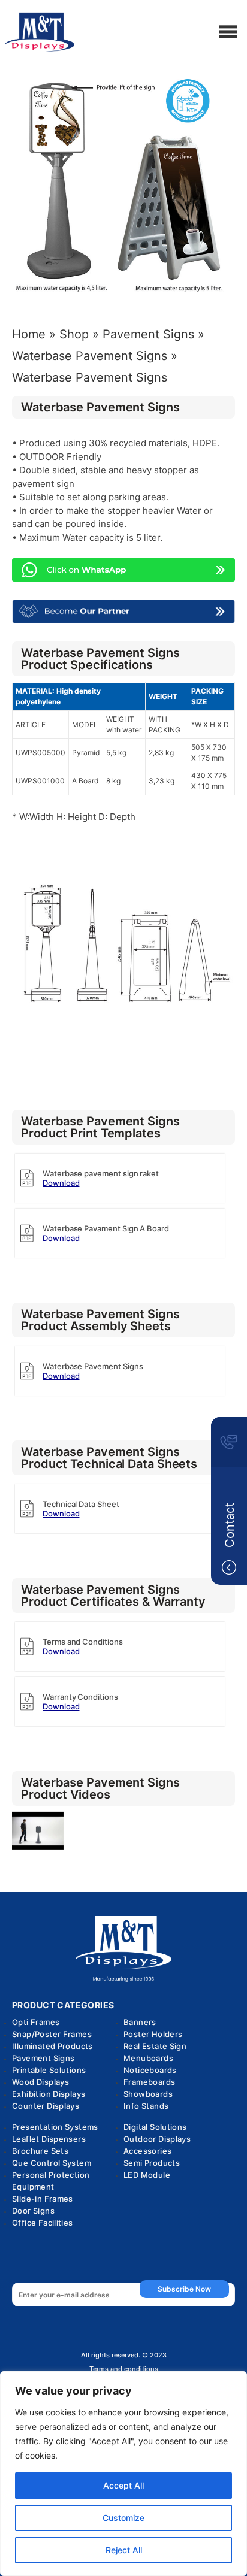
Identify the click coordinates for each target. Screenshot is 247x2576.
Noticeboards (150, 2070)
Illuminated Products (52, 2046)
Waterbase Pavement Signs (90, 356)
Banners (140, 2022)
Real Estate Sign (155, 2046)
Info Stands (146, 2106)
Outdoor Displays (157, 2139)
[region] (123, 2474)
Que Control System (52, 2163)
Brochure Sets (40, 2151)
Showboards (148, 2094)
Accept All (123, 2485)
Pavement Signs (148, 334)
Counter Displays (46, 2106)
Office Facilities (43, 2223)
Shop (74, 334)
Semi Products (152, 2163)
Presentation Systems (55, 2127)
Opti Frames (36, 2022)
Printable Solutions (49, 2070)
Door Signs (33, 2211)
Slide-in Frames (43, 2199)
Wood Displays (40, 2082)
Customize (123, 2518)
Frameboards (149, 2082)
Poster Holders (153, 2034)
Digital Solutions (155, 2127)
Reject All (124, 2550)
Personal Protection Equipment (51, 2181)
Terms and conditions (124, 2369)
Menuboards (148, 2058)
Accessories (147, 2151)
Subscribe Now (184, 2289)
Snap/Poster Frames (52, 2034)
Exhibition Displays (49, 2094)
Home (29, 334)
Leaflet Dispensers (49, 2139)
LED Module (147, 2175)
